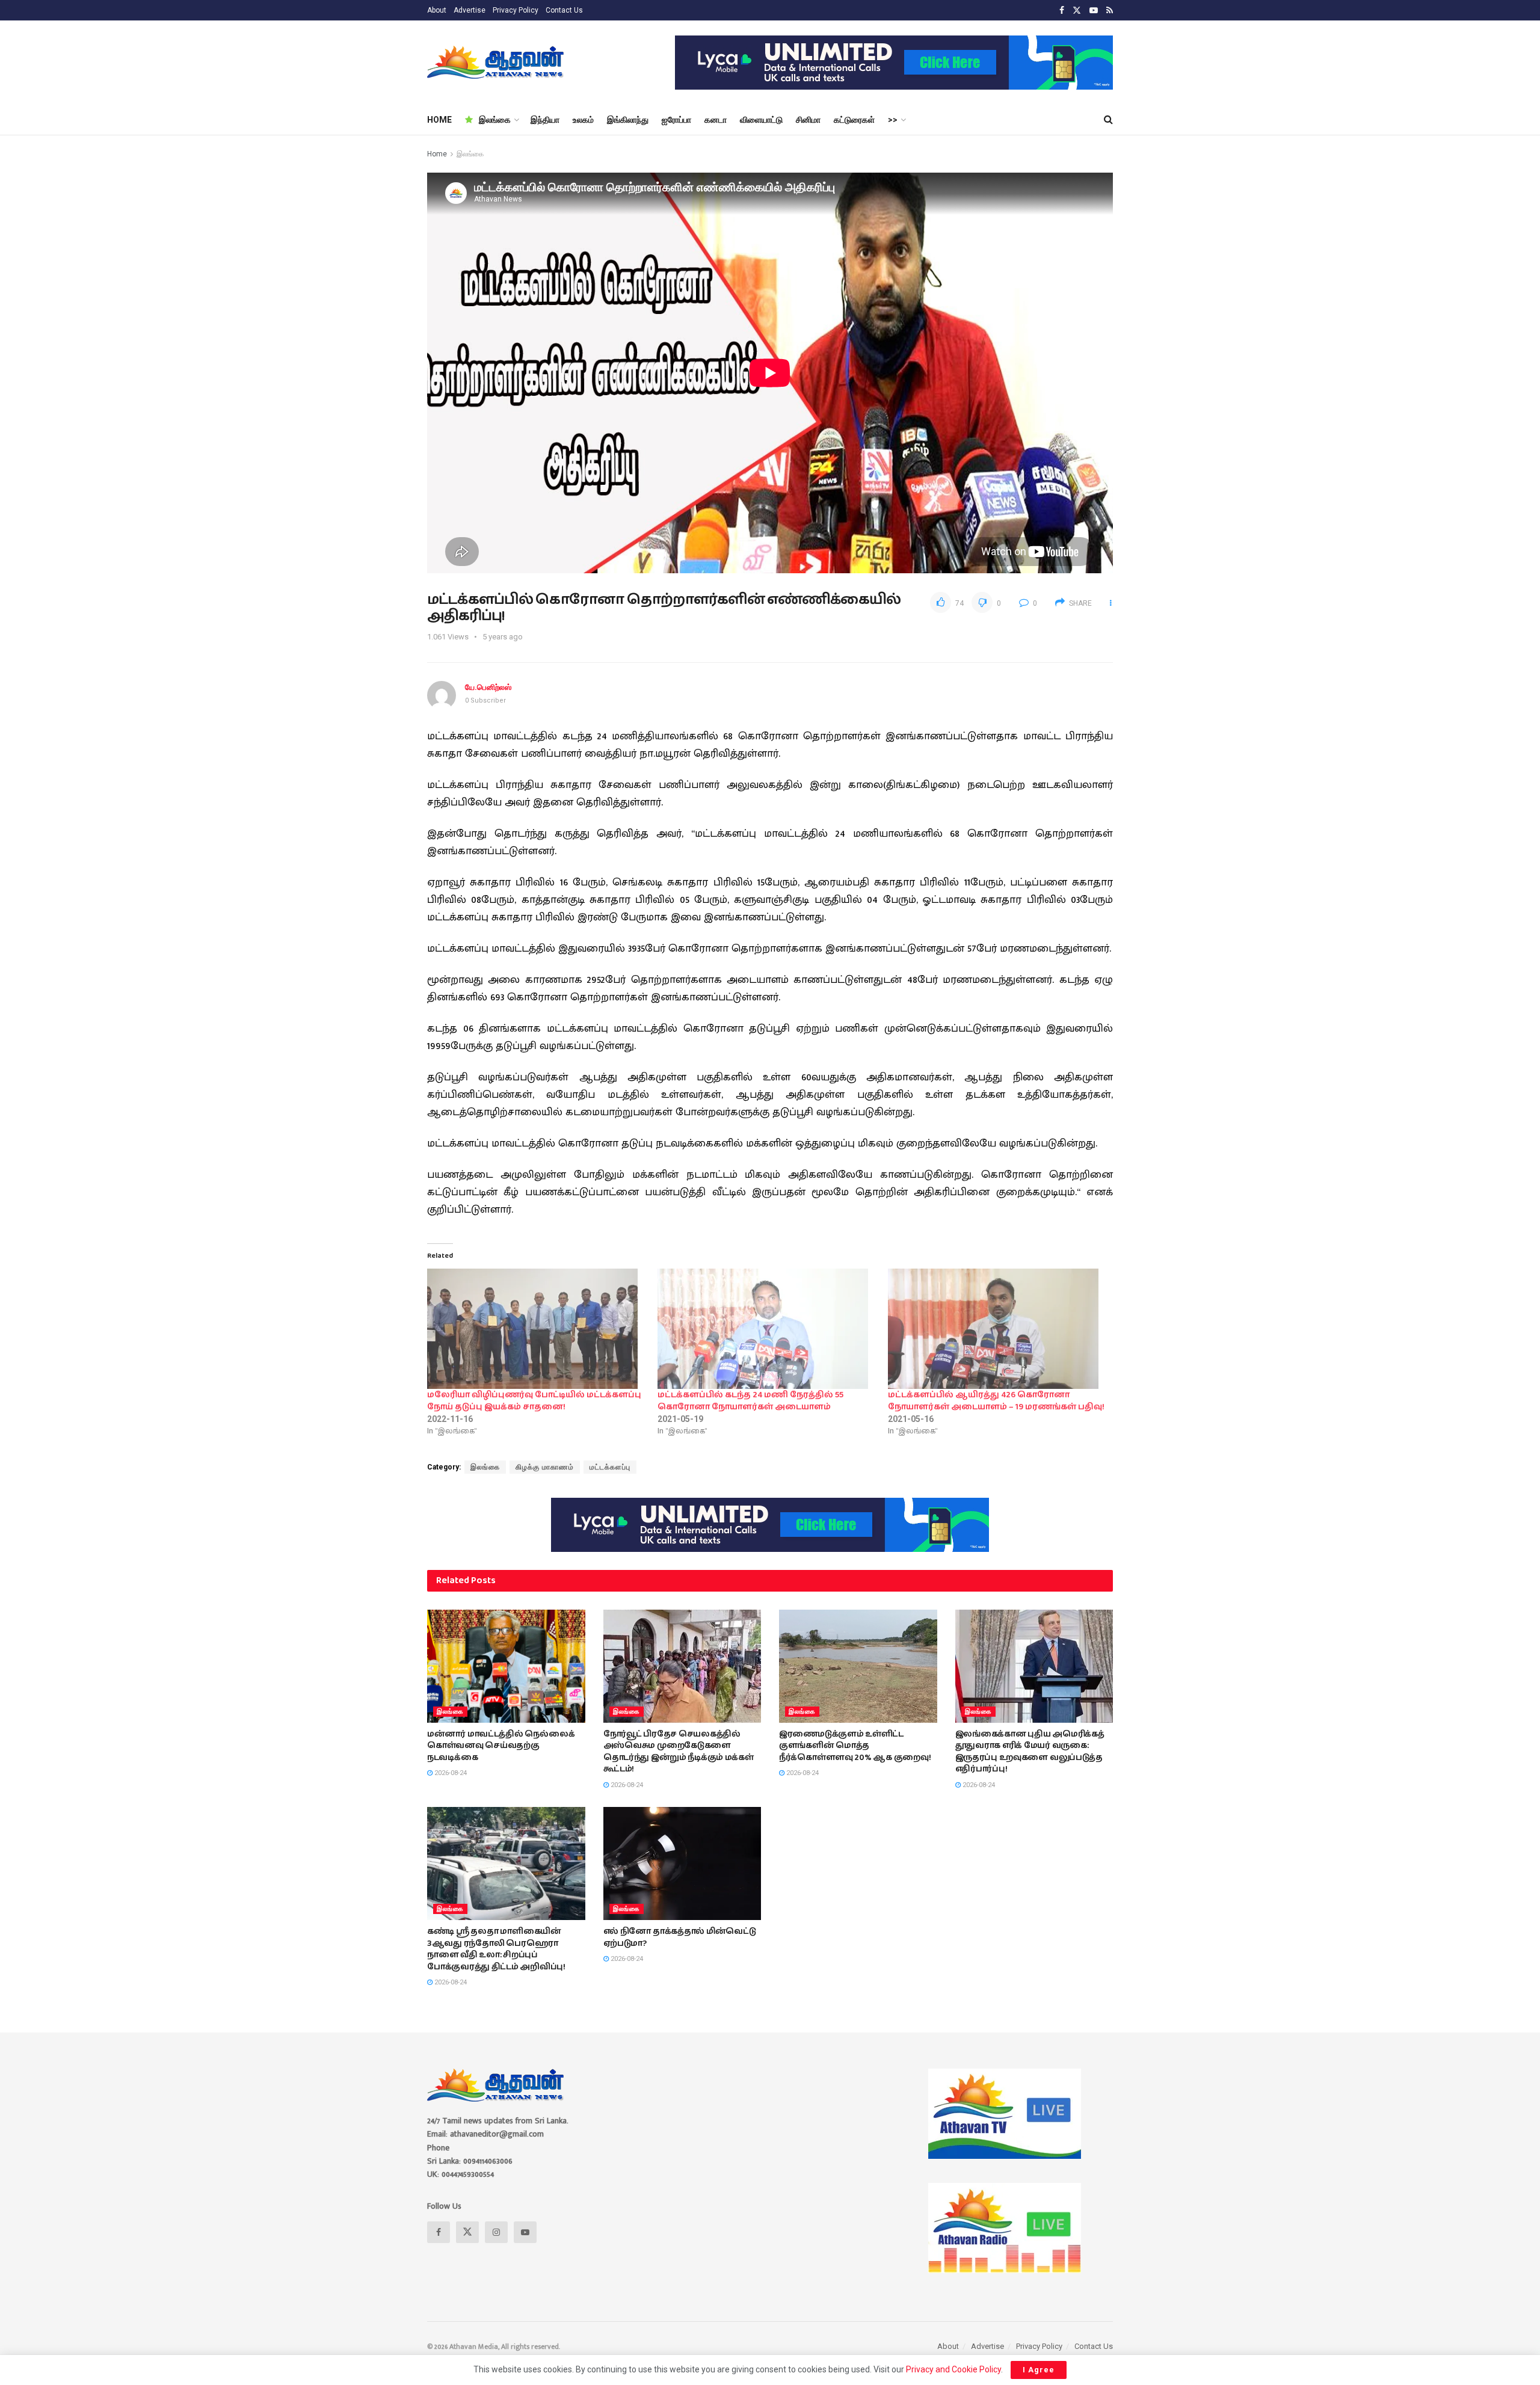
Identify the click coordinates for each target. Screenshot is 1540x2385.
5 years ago (503, 637)
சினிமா (808, 120)
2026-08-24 (450, 1773)
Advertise (470, 10)
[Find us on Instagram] (496, 2232)
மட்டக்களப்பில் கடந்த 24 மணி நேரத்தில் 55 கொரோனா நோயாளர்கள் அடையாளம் (750, 1401)
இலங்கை (495, 120)
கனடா (716, 120)
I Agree (1039, 2370)
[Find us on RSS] (1110, 11)
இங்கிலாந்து (628, 120)
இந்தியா (545, 120)
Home (437, 154)
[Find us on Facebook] (1062, 11)
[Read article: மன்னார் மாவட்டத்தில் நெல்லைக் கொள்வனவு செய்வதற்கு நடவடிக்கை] (506, 1666)
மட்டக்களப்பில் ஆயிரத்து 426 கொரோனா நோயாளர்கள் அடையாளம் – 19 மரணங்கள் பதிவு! (996, 1401)
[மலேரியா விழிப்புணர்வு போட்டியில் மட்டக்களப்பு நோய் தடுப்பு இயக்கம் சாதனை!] (536, 1329)
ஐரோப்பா (676, 120)
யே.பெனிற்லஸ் (488, 687)
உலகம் (583, 120)
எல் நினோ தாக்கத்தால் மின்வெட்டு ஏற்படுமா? (680, 1937)
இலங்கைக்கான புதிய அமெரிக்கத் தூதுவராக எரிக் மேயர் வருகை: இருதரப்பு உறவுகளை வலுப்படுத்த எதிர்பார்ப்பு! (1030, 1752)
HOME (439, 120)
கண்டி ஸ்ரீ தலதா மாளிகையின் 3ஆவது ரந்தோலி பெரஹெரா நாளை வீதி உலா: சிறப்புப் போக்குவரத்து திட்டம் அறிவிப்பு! (496, 1949)
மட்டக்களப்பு (610, 1467)
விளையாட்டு (761, 120)
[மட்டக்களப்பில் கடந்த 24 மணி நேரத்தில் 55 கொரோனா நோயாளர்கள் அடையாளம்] (767, 1329)
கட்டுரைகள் (854, 120)
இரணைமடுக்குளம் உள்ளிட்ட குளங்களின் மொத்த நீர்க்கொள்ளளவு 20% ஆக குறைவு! (855, 1746)
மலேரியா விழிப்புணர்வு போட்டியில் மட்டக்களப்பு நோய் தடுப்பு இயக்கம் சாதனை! (534, 1401)
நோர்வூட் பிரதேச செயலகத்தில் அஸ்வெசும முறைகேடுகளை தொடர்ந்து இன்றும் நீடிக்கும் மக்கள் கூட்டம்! (679, 1752)
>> (893, 120)
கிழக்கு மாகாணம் (545, 1467)
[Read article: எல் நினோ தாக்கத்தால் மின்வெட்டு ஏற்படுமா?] (682, 1863)
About (437, 10)
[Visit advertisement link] (894, 63)
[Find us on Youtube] (1094, 11)
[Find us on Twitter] (1077, 11)
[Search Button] (1108, 120)
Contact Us (564, 10)
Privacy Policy (516, 10)
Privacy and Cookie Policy (953, 2369)
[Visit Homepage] (497, 63)
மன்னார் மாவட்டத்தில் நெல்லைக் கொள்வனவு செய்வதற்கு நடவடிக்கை (501, 1746)
